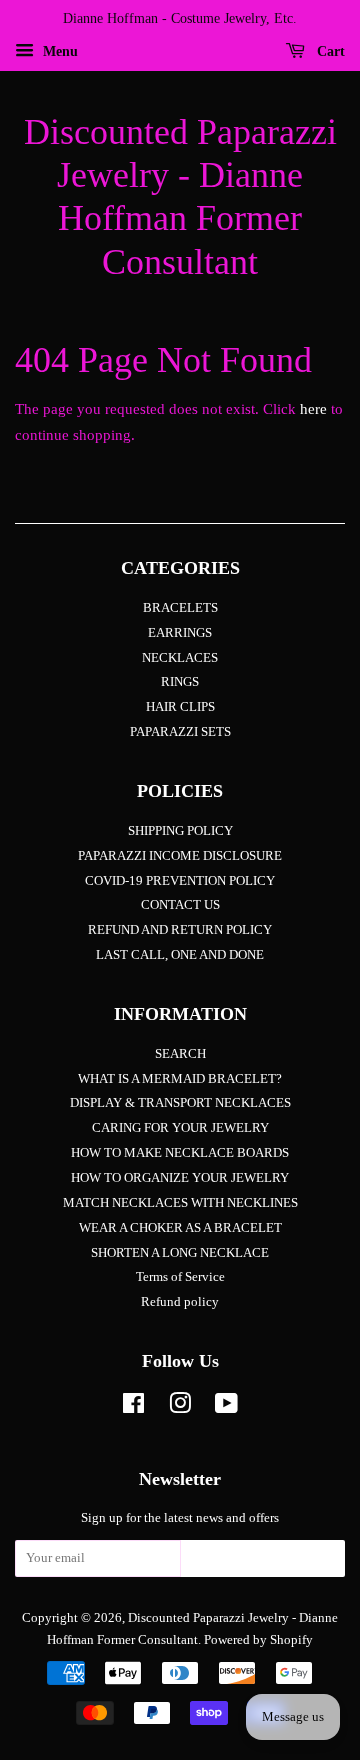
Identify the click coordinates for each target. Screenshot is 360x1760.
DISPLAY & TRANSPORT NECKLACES (180, 1103)
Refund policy (180, 1302)
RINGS (180, 682)
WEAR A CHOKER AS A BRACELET (180, 1228)
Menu (58, 51)
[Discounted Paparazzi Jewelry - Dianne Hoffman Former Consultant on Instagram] (180, 1408)
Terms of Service (180, 1277)
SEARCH (180, 1054)
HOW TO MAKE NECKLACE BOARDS (180, 1153)
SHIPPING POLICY (180, 831)
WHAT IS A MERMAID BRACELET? (180, 1079)
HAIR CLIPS (180, 707)
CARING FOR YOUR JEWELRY (180, 1128)
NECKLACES (180, 658)
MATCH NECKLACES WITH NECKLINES (180, 1203)
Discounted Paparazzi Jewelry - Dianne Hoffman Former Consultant (180, 197)
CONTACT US (180, 905)
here (313, 409)
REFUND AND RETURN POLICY (180, 930)
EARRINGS (180, 633)
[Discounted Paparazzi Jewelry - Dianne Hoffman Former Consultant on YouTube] (226, 1408)
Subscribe (263, 1564)
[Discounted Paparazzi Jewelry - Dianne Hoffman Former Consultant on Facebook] (133, 1408)
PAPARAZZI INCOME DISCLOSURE (180, 856)
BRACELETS (180, 608)
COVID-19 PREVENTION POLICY (180, 881)
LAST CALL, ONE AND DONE (180, 955)
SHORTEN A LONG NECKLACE (180, 1253)
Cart (329, 51)
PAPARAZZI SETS (180, 732)
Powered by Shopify (258, 1640)
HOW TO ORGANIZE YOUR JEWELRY (180, 1178)
